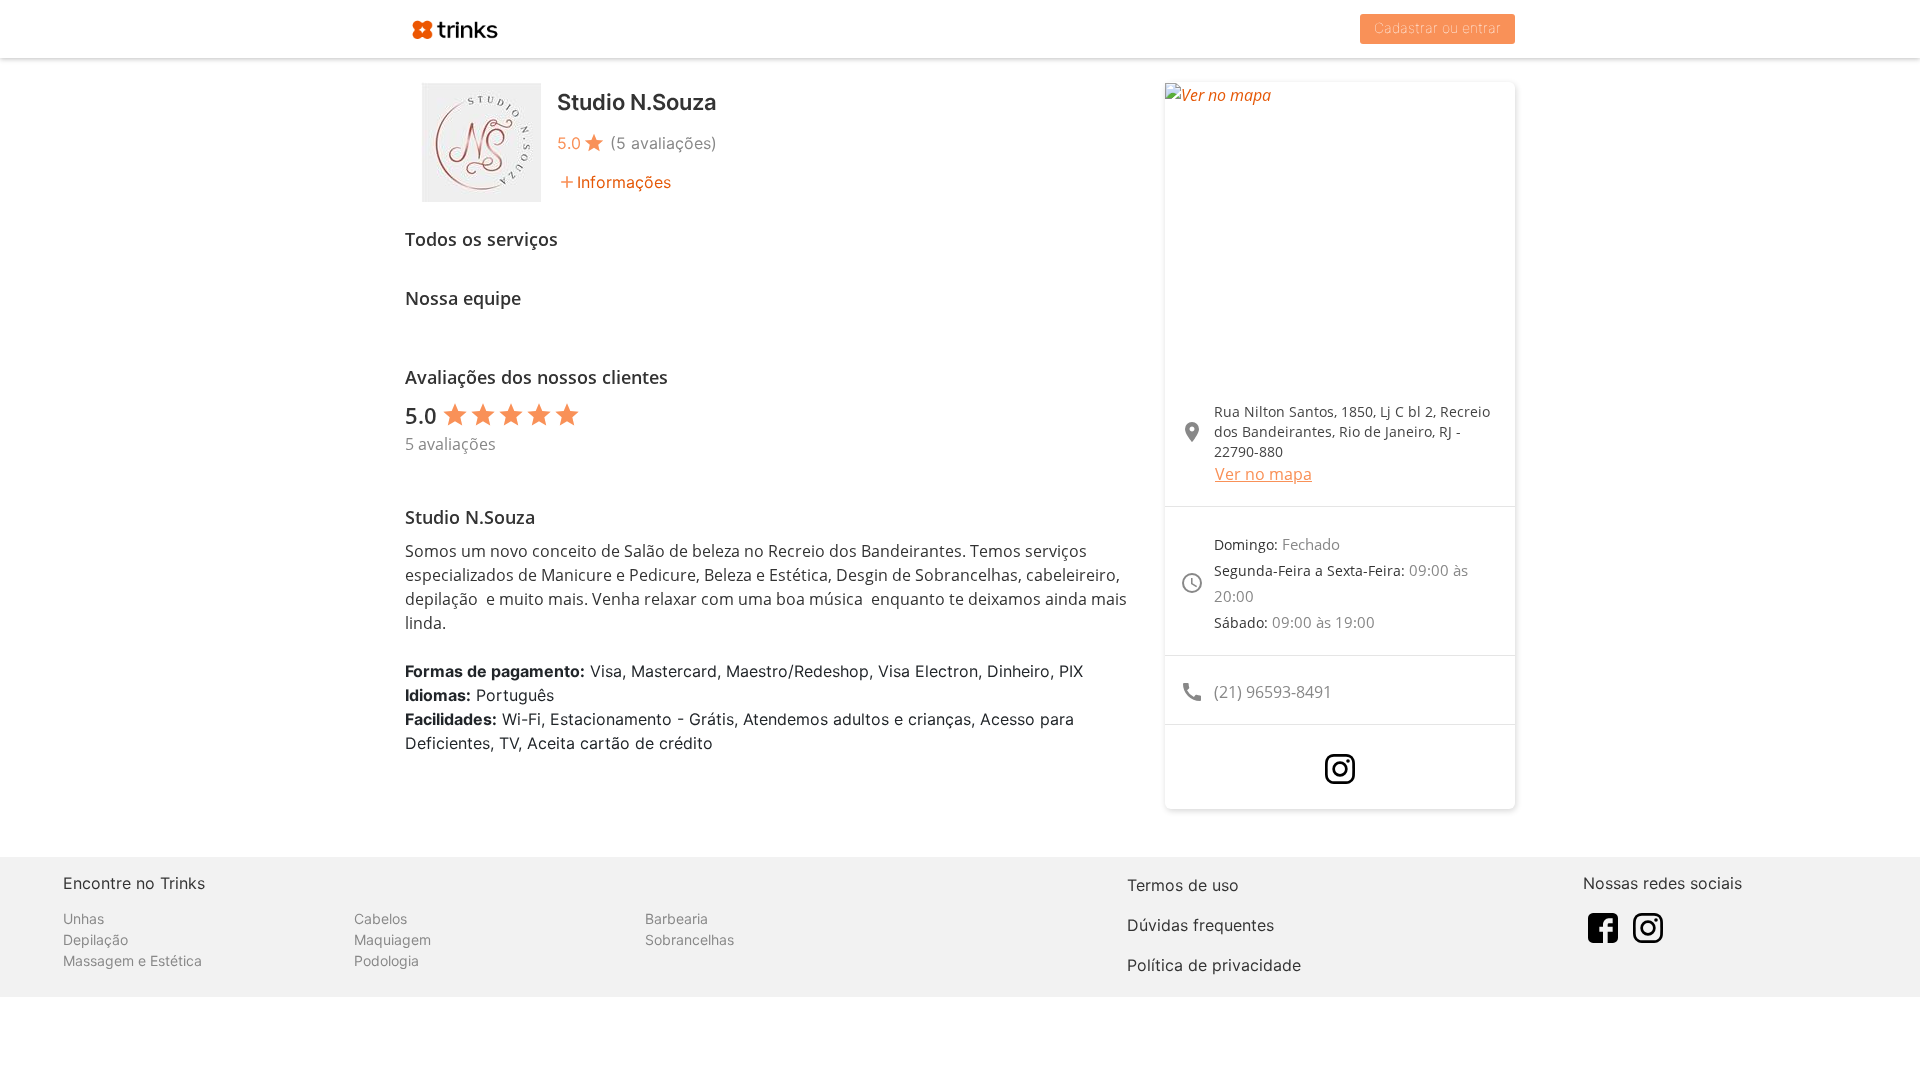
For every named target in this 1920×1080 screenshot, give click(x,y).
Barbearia (676, 918)
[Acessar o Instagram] (1340, 769)
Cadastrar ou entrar (1437, 27)
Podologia (386, 960)
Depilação (95, 939)
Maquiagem (392, 939)
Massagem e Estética (132, 960)
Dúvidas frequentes (1200, 925)
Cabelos (380, 918)
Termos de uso (1183, 885)
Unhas (83, 918)
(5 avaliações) (663, 143)
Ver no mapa (1263, 474)
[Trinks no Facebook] (1603, 926)
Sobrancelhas (689, 939)
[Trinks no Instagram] (1648, 926)
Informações (624, 182)
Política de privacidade (1214, 965)
